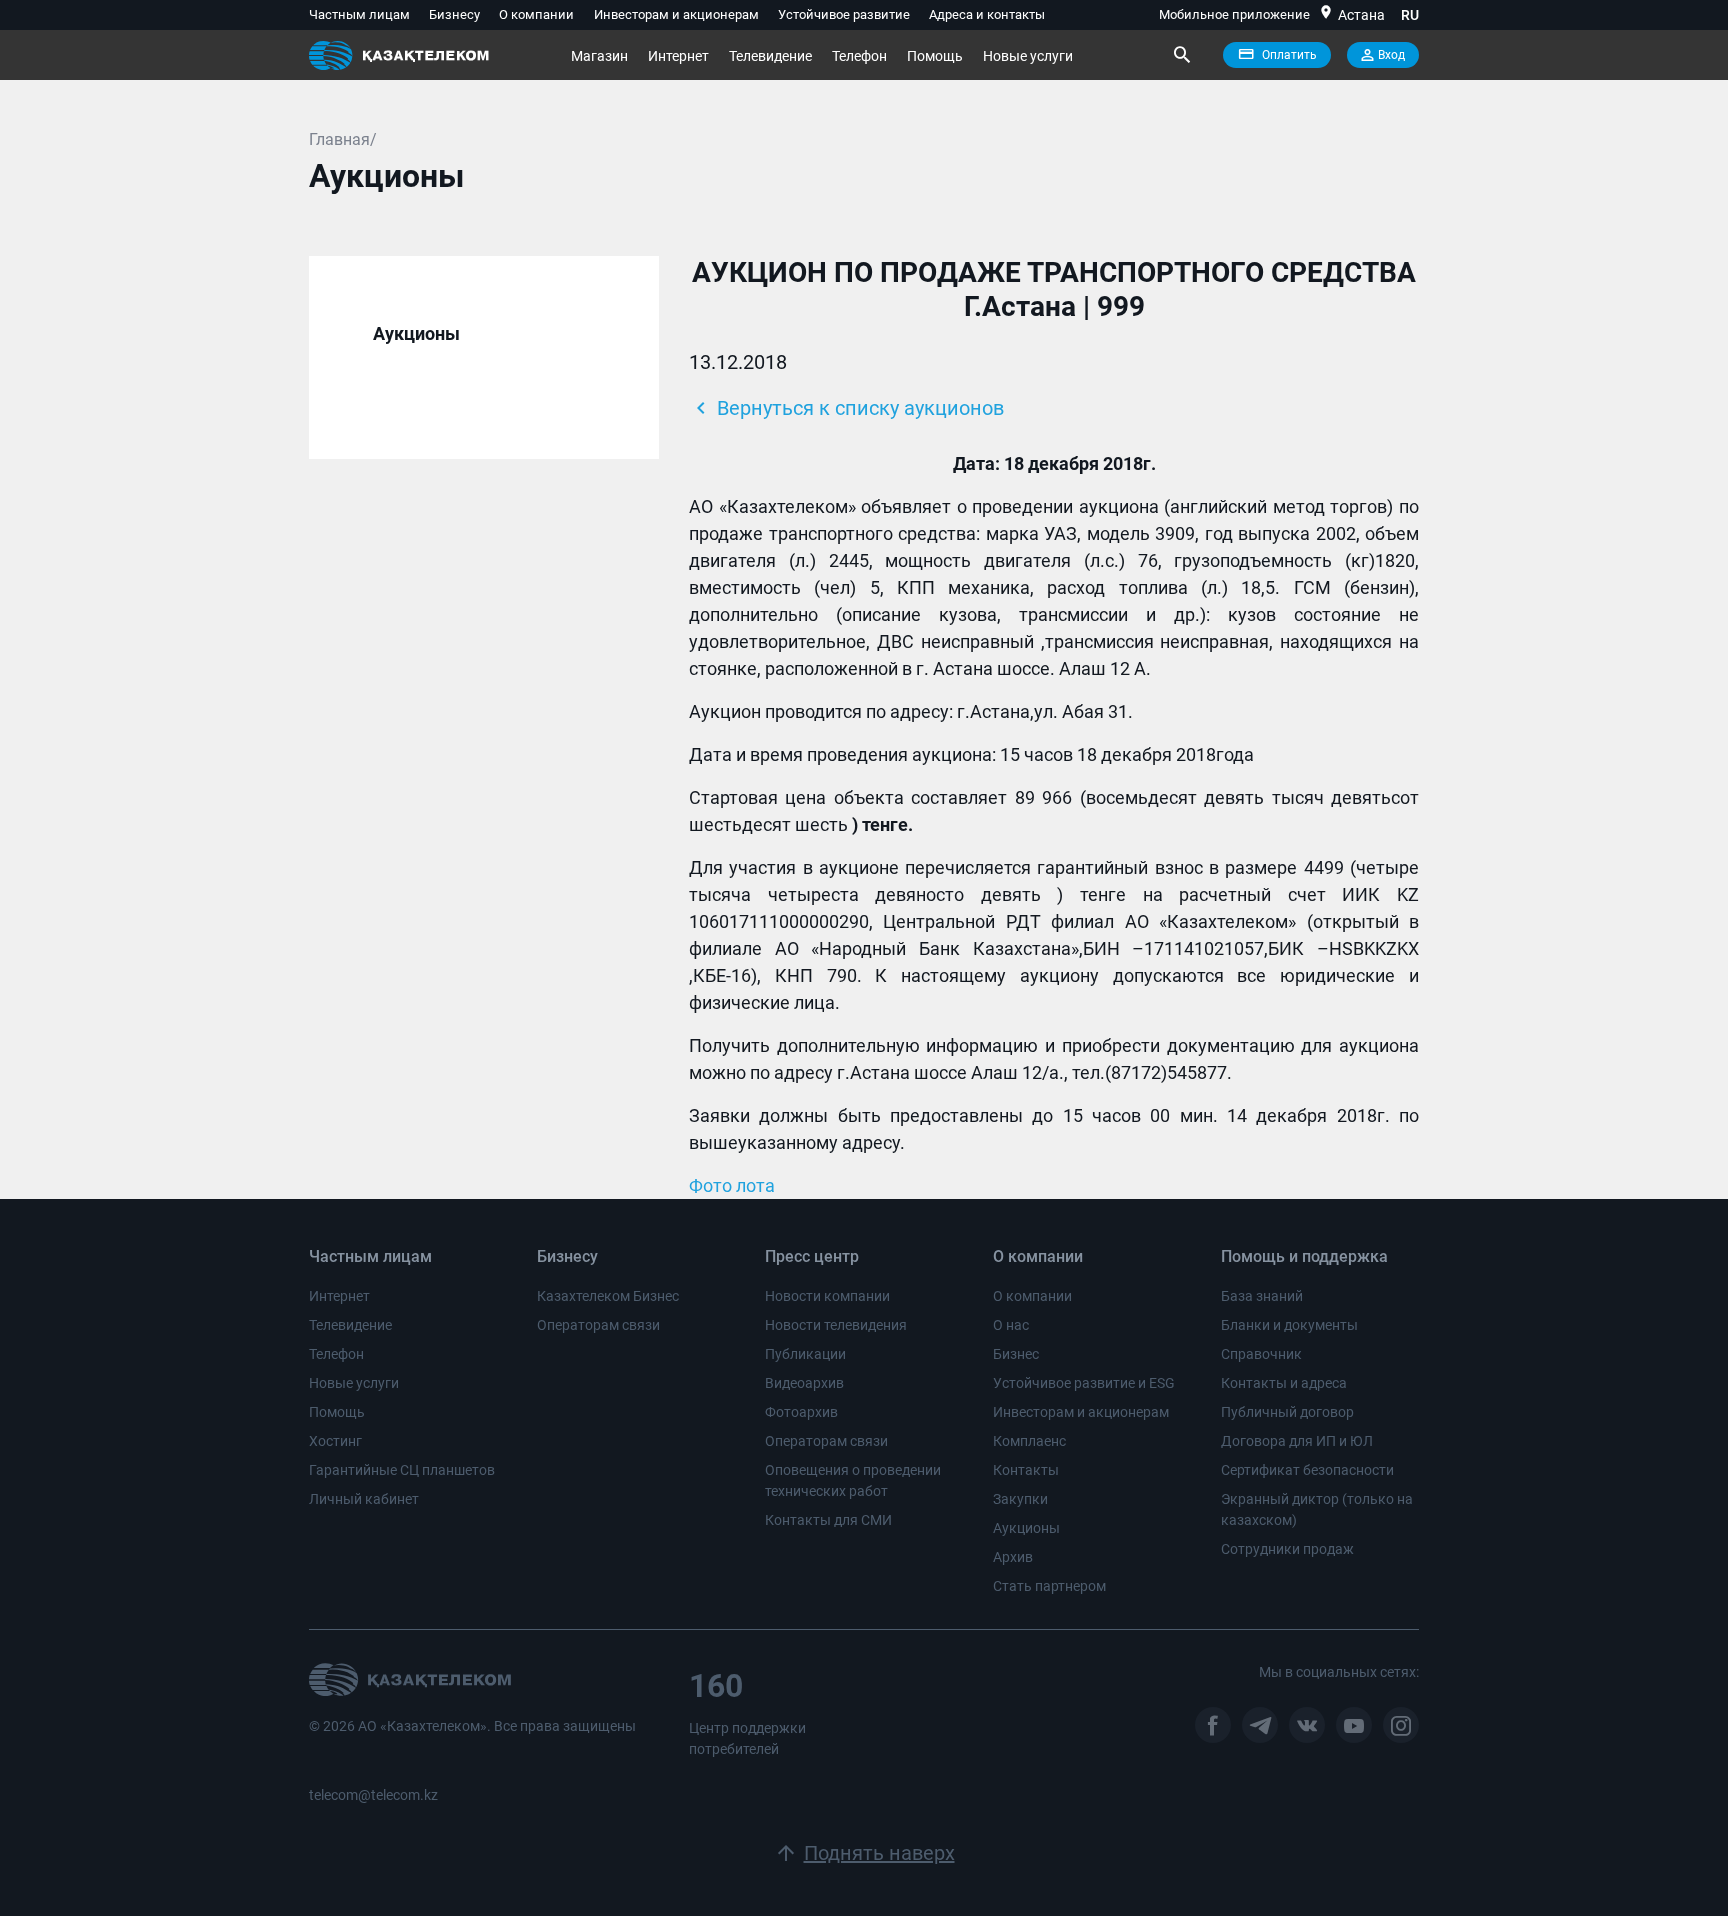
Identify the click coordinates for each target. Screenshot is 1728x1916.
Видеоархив (804, 1383)
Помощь (935, 56)
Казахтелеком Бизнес (608, 1296)
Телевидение (770, 56)
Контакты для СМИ (828, 1520)
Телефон (859, 56)
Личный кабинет (364, 1499)
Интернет (678, 56)
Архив (1013, 1557)
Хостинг (335, 1441)
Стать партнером (1049, 1586)
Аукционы (1026, 1528)
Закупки (1020, 1499)
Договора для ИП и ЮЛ (1297, 1441)
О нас (1011, 1325)
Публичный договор (1287, 1412)
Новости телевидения (836, 1325)
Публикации (805, 1354)
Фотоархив (801, 1412)
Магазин (599, 56)
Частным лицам (359, 14)
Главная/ (343, 139)
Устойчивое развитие (844, 14)
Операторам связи (598, 1325)
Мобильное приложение (1234, 14)
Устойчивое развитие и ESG (1084, 1383)
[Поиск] (1181, 55)
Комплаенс (1029, 1441)
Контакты (1026, 1470)
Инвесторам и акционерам (676, 14)
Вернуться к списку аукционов (846, 408)
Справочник (1261, 1354)
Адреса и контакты (987, 14)
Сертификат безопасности (1307, 1470)
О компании (536, 14)
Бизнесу (454, 14)
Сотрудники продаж (1287, 1549)
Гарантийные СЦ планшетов (402, 1470)
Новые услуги (1028, 56)
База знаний (1262, 1296)
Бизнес (1016, 1354)
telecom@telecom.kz (373, 1795)
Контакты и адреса (1284, 1383)
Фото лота (732, 1185)
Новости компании (827, 1296)
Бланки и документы (1289, 1325)
